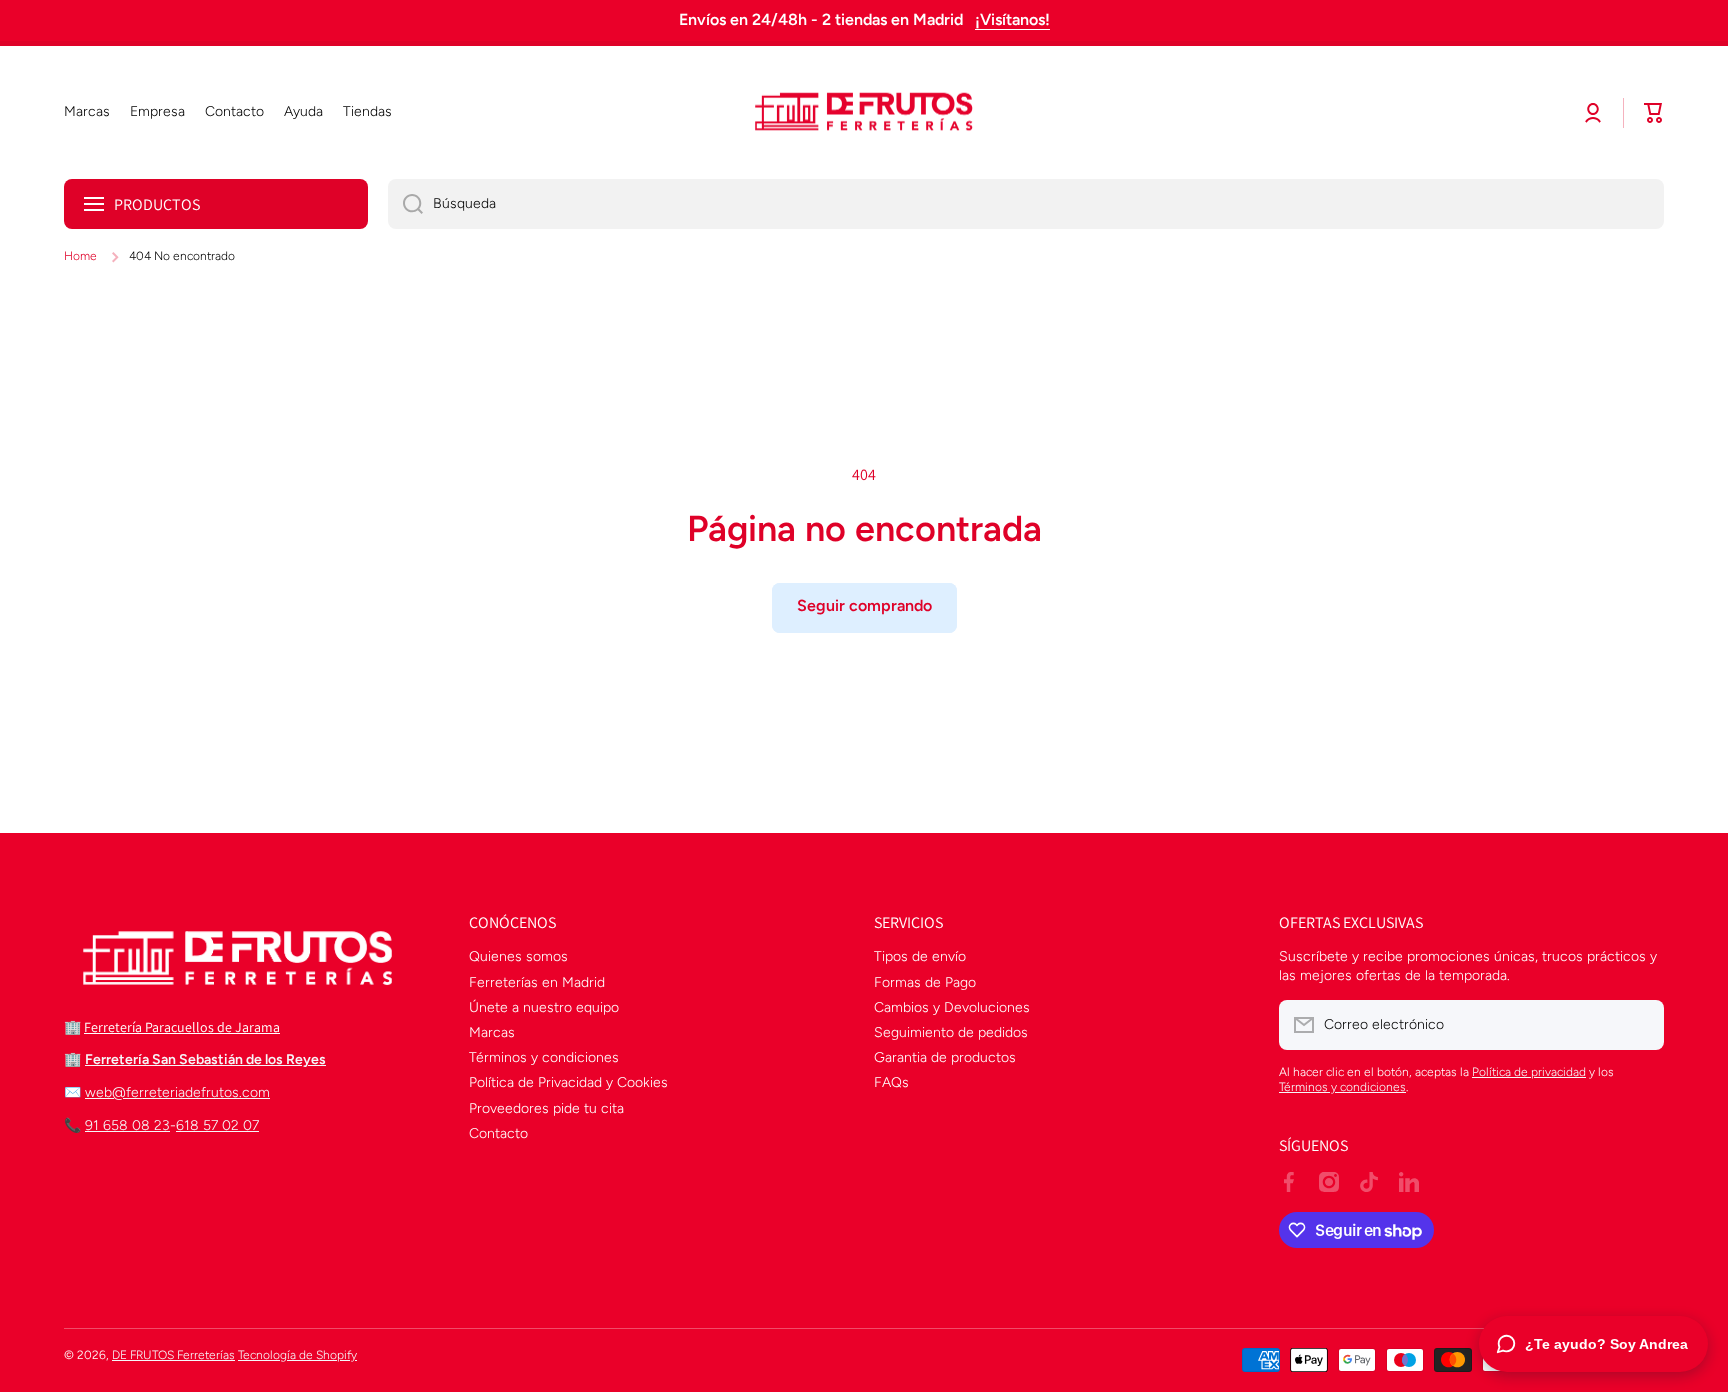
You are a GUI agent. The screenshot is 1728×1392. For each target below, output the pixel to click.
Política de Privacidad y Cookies (568, 1082)
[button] (1654, 113)
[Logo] (864, 113)
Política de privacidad (1529, 1072)
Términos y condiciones (544, 1057)
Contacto (498, 1133)
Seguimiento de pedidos (951, 1032)
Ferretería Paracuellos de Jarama (182, 1027)
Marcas (492, 1032)
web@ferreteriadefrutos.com (177, 1092)
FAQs (891, 1082)
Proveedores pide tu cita (546, 1108)
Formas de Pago (925, 982)
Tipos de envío (920, 956)
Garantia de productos (945, 1057)
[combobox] (1026, 204)
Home (80, 256)
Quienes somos (518, 956)
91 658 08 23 (127, 1125)
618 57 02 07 (217, 1125)
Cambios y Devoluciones (952, 1007)
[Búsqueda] (405, 204)
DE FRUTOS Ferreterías (173, 1355)
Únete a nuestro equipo (544, 1007)
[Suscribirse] (1639, 1025)
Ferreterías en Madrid (537, 982)
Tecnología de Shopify (297, 1355)
